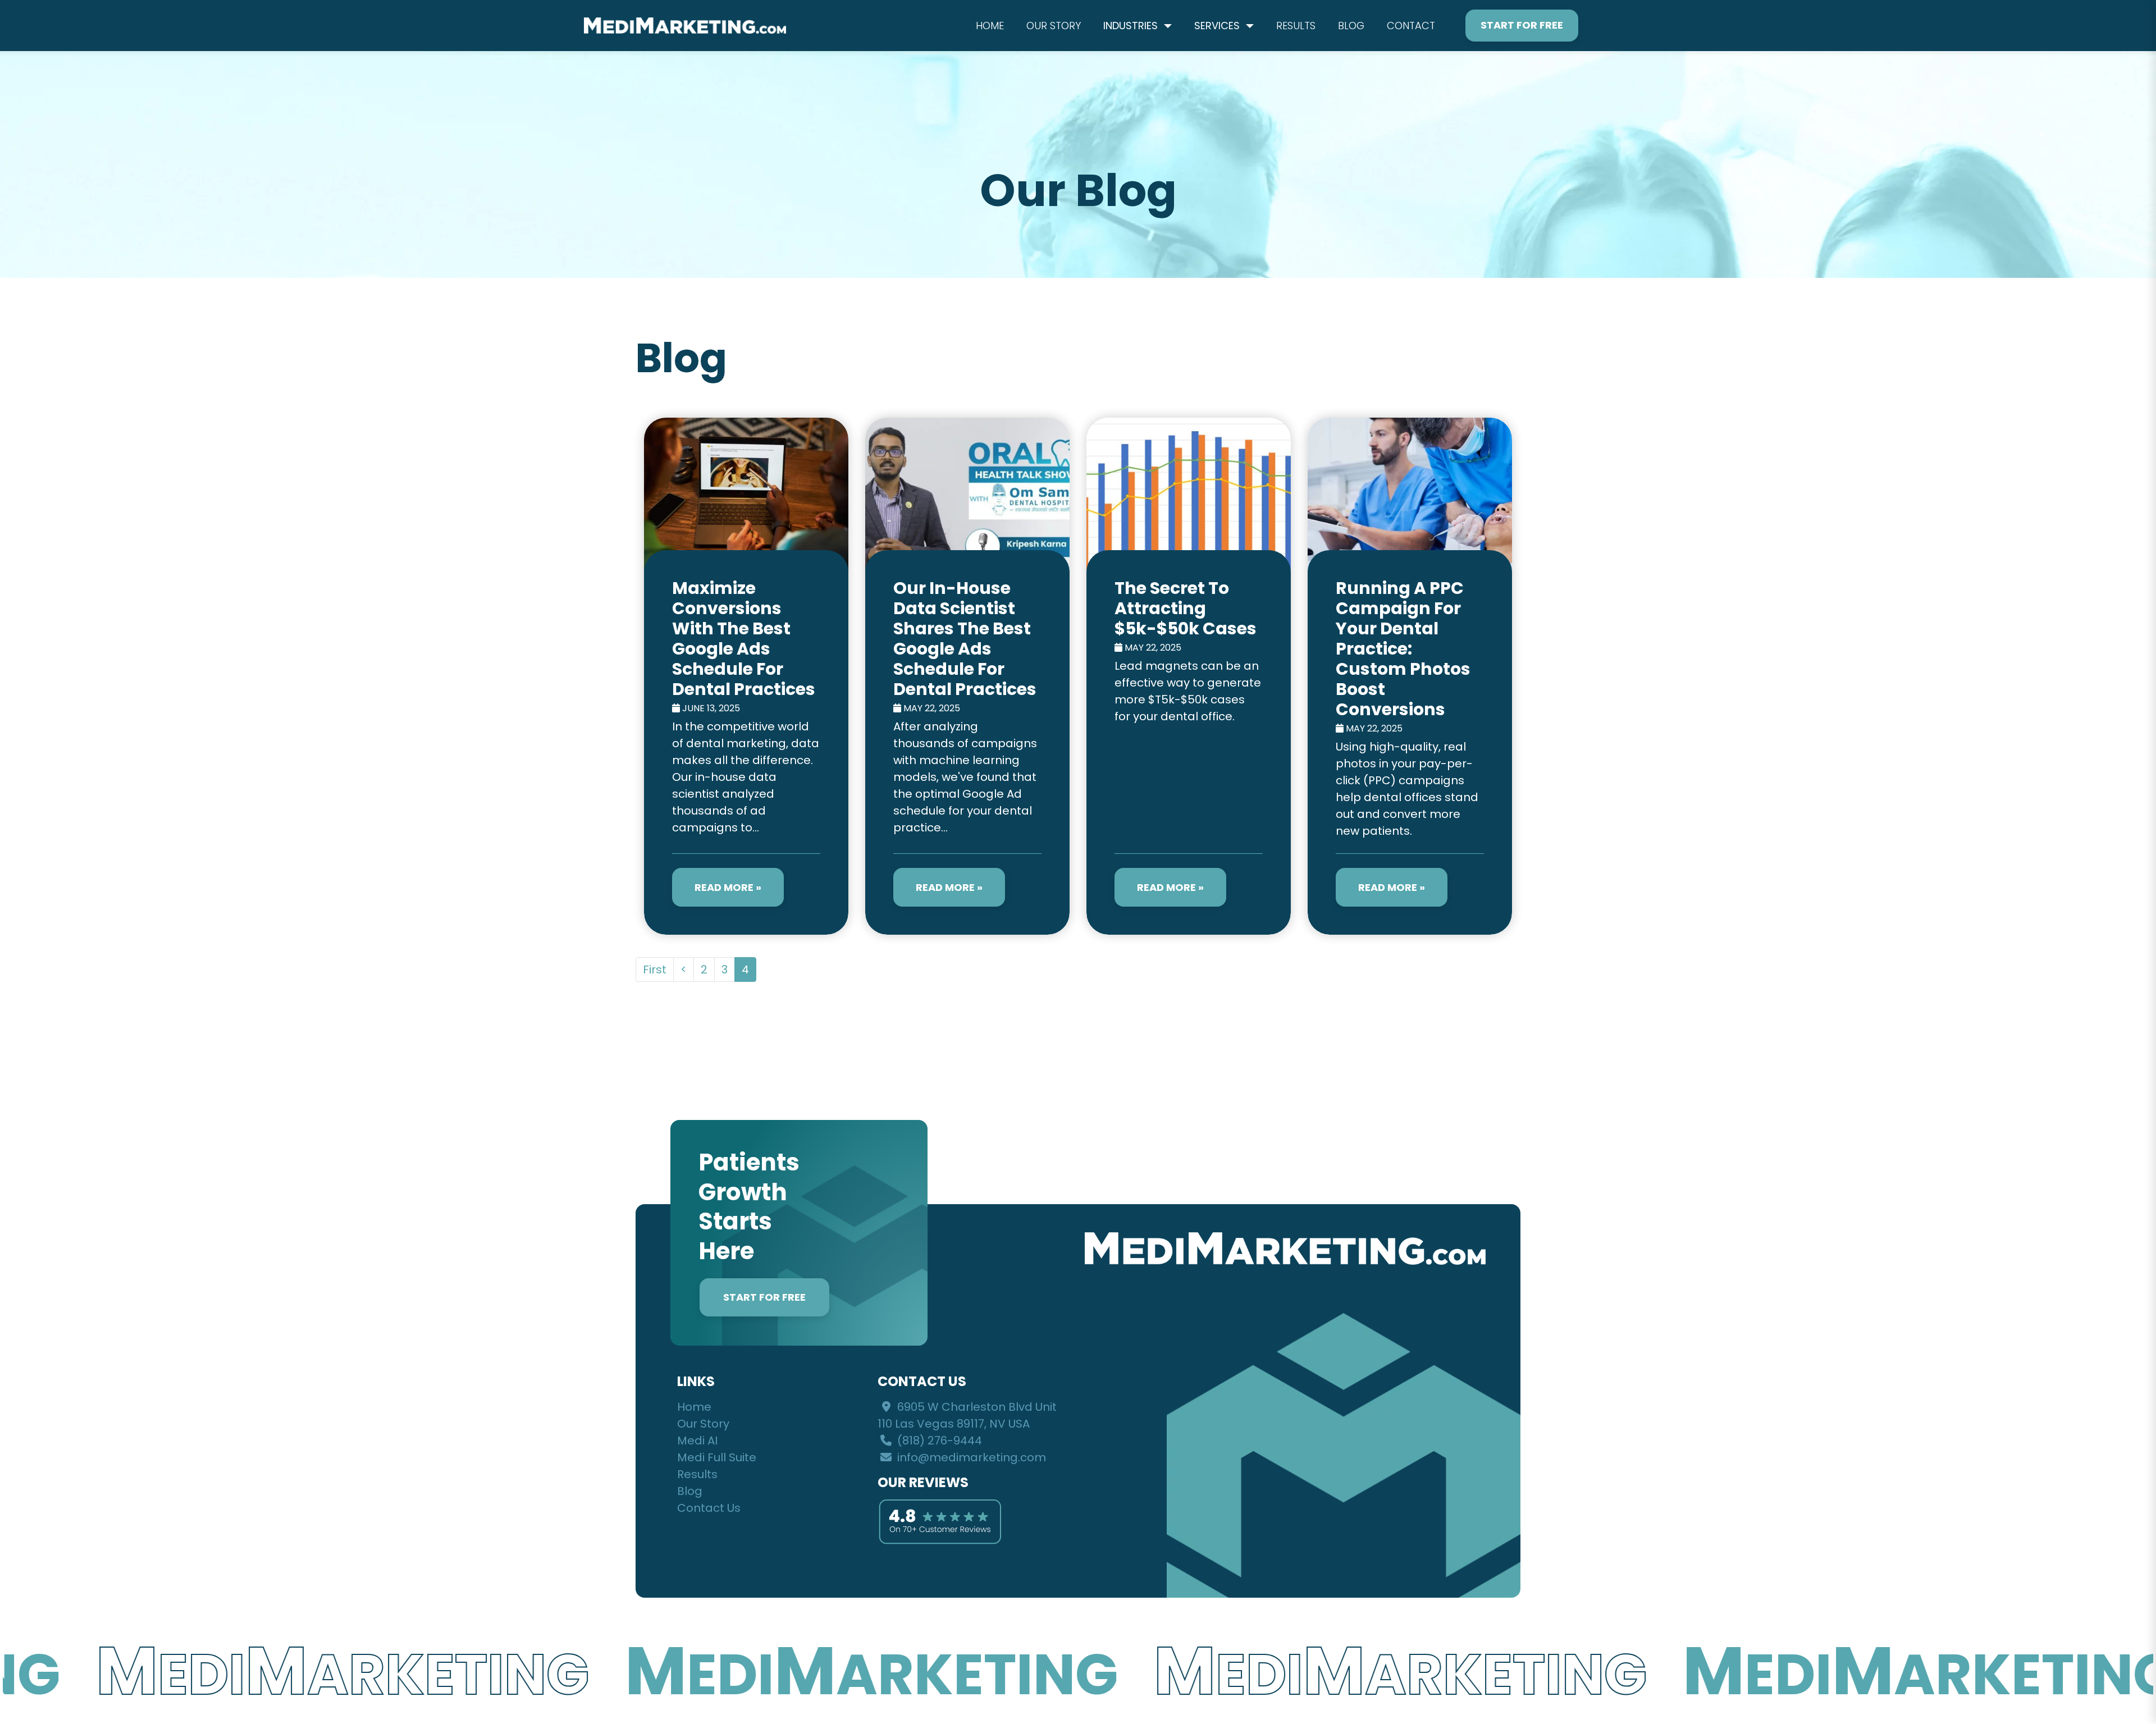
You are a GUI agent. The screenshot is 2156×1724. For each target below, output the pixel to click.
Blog (1351, 26)
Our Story (1054, 26)
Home (990, 26)
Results (1296, 26)
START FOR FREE (764, 1297)
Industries (1132, 26)
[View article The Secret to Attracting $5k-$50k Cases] (1189, 676)
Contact (1411, 26)
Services (1218, 26)
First (655, 970)
